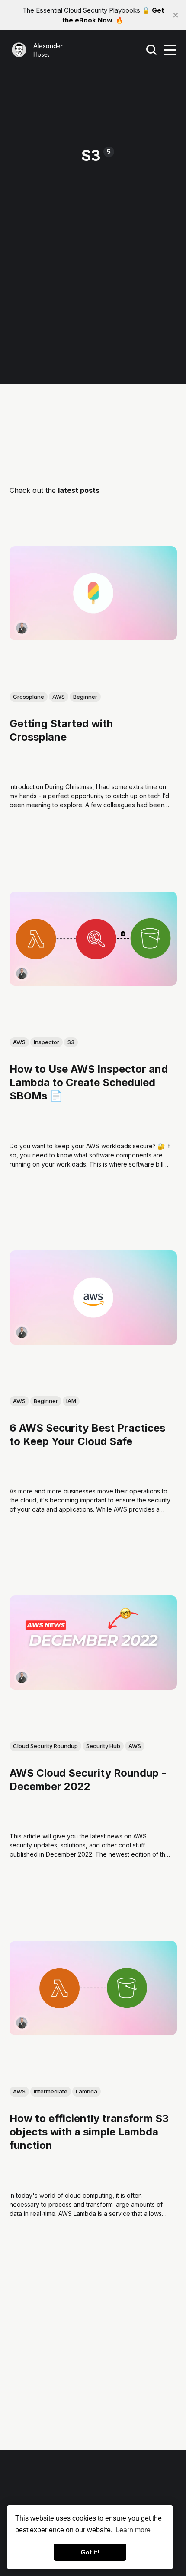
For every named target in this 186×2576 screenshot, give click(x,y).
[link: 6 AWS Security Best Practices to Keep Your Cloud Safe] (93, 1341)
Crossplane (29, 697)
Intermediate (51, 2091)
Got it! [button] (90, 2552)
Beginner (85, 697)
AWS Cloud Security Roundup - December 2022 (88, 1780)
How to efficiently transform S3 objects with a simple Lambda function (89, 2132)
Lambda (87, 2091)
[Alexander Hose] (22, 628)
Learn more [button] (133, 2530)
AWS (59, 697)
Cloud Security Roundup (45, 1746)
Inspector (46, 1042)
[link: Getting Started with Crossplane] (93, 637)
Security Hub (103, 1746)
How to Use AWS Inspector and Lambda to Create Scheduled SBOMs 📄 (89, 1082)
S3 (71, 1042)
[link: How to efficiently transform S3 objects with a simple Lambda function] (93, 2032)
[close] (176, 15)
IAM (71, 1400)
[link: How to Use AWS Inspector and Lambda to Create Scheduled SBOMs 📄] (93, 982)
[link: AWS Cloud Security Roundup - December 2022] (93, 1687)
